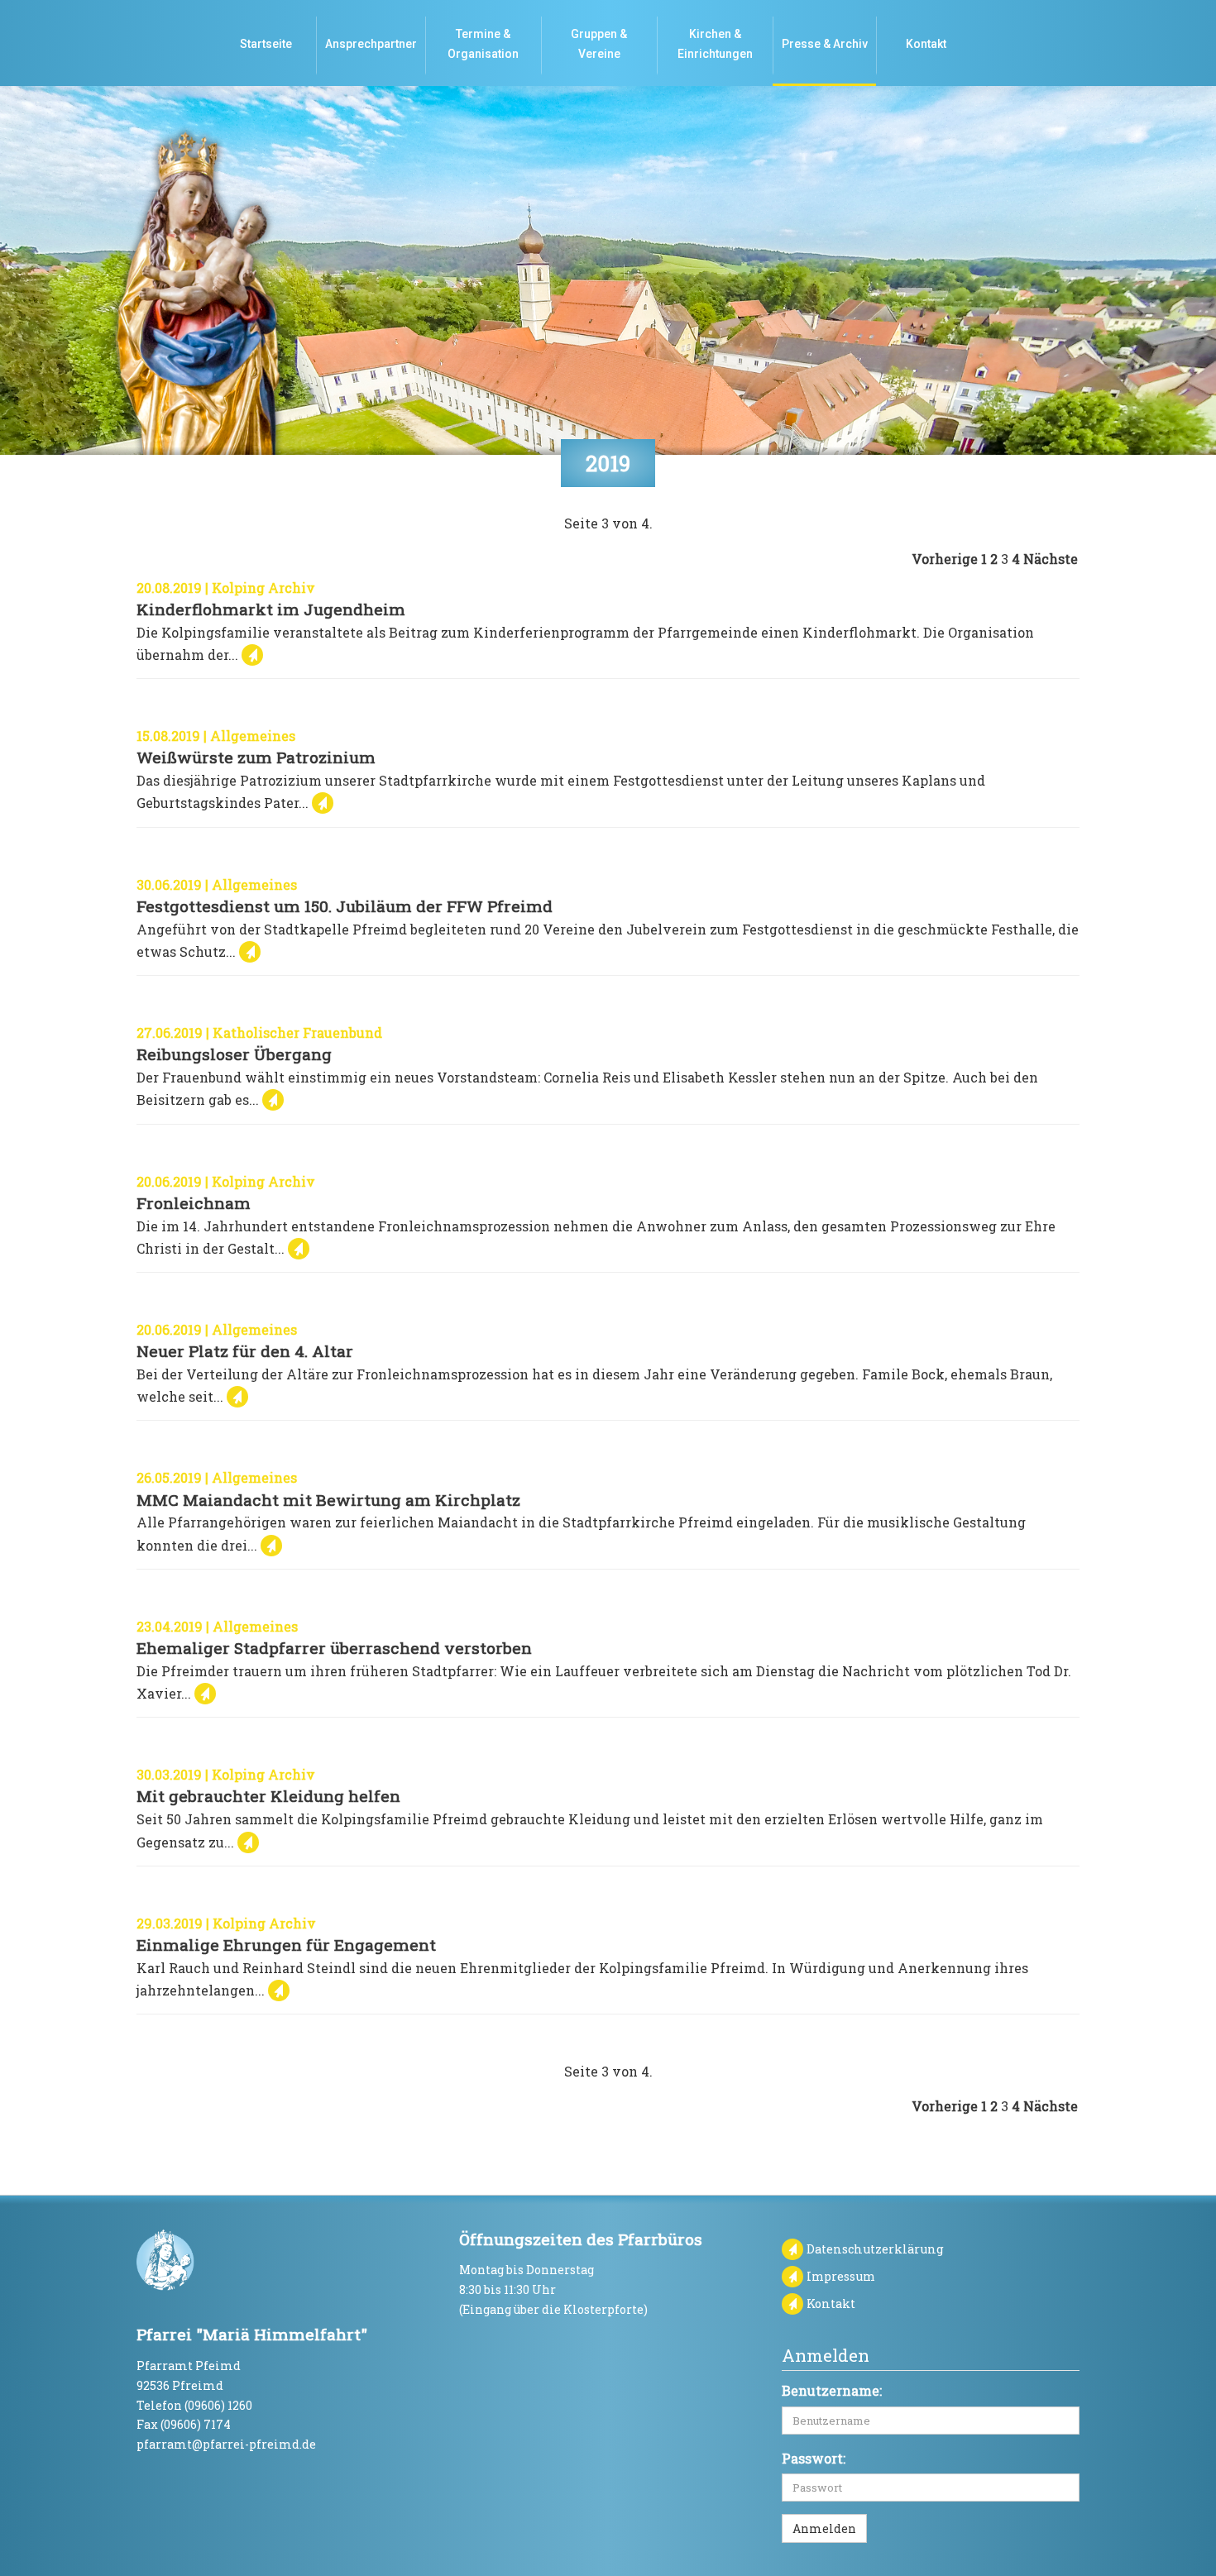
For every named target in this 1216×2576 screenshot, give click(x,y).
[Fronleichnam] (299, 1248)
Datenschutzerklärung (875, 2249)
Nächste (1051, 559)
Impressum (841, 2276)
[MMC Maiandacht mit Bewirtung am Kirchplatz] (271, 1545)
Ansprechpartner (371, 44)
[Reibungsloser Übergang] (273, 1099)
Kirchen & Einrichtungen (715, 44)
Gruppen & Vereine (599, 44)
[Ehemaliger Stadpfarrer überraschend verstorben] (205, 1693)
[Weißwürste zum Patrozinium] (323, 803)
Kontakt (926, 44)
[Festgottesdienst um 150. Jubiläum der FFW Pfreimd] (250, 951)
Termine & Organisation (483, 44)
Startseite (266, 44)
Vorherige (945, 559)
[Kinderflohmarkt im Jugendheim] (252, 655)
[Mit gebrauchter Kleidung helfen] (248, 1842)
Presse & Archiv (825, 44)
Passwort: (814, 2458)
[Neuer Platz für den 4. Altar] (237, 1396)
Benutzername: (832, 2390)
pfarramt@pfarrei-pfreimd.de (226, 2444)
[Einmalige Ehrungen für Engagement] (279, 1990)
